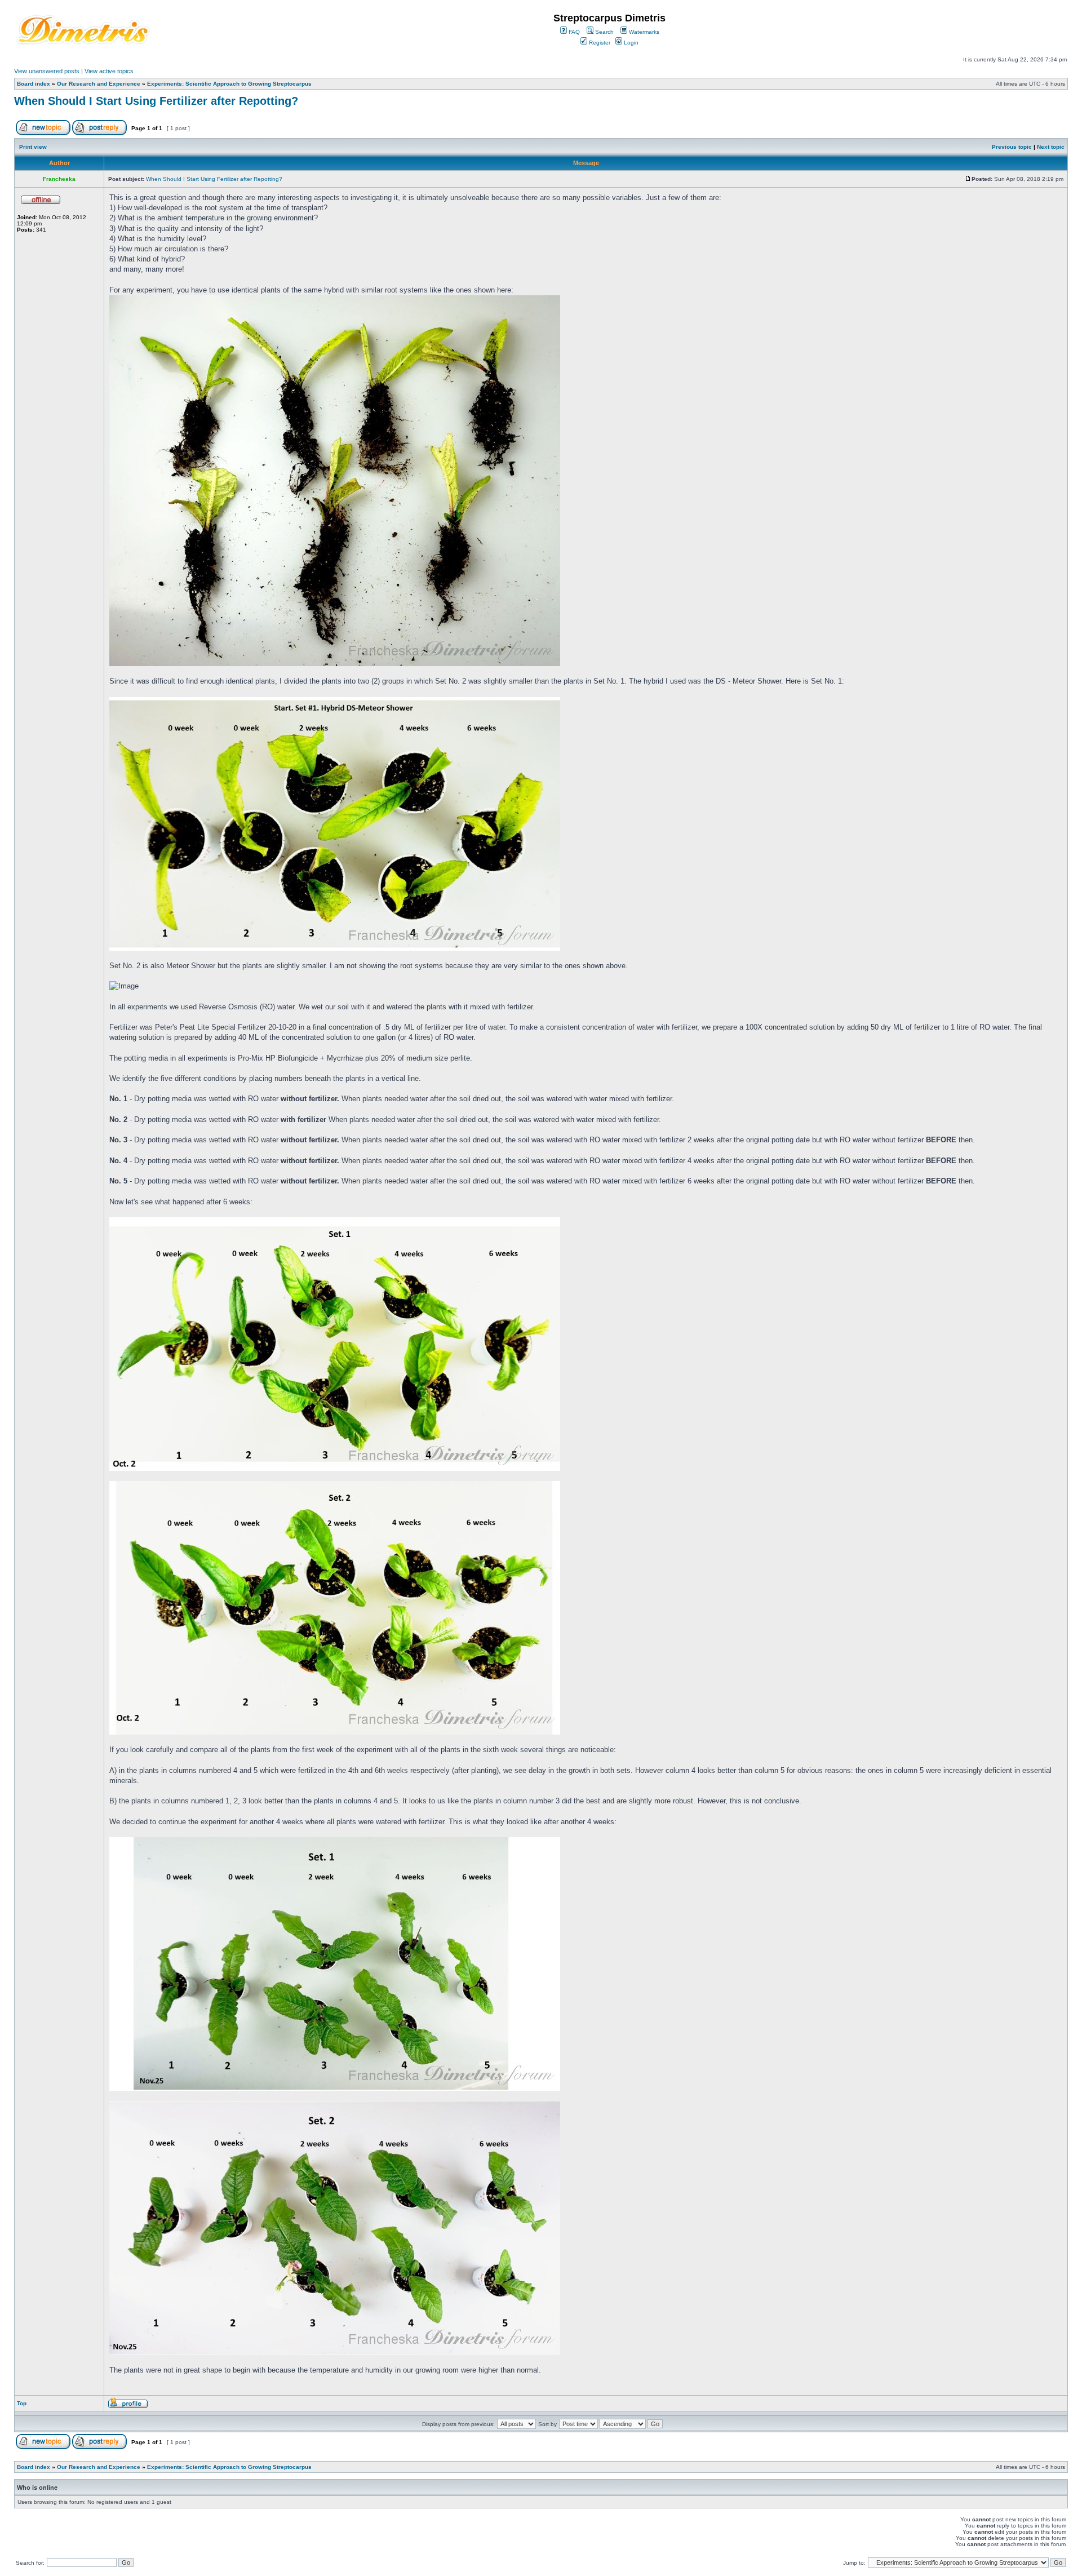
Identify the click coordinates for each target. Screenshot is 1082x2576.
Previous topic (1012, 147)
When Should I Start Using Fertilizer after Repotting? (156, 101)
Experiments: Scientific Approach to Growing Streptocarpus (229, 84)
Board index (34, 84)
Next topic (1051, 147)
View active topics (109, 71)
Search (604, 32)
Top (22, 2403)
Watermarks (643, 32)
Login (630, 43)
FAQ (573, 32)
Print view (33, 147)
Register (599, 43)
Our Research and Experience (99, 84)
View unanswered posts (47, 71)
